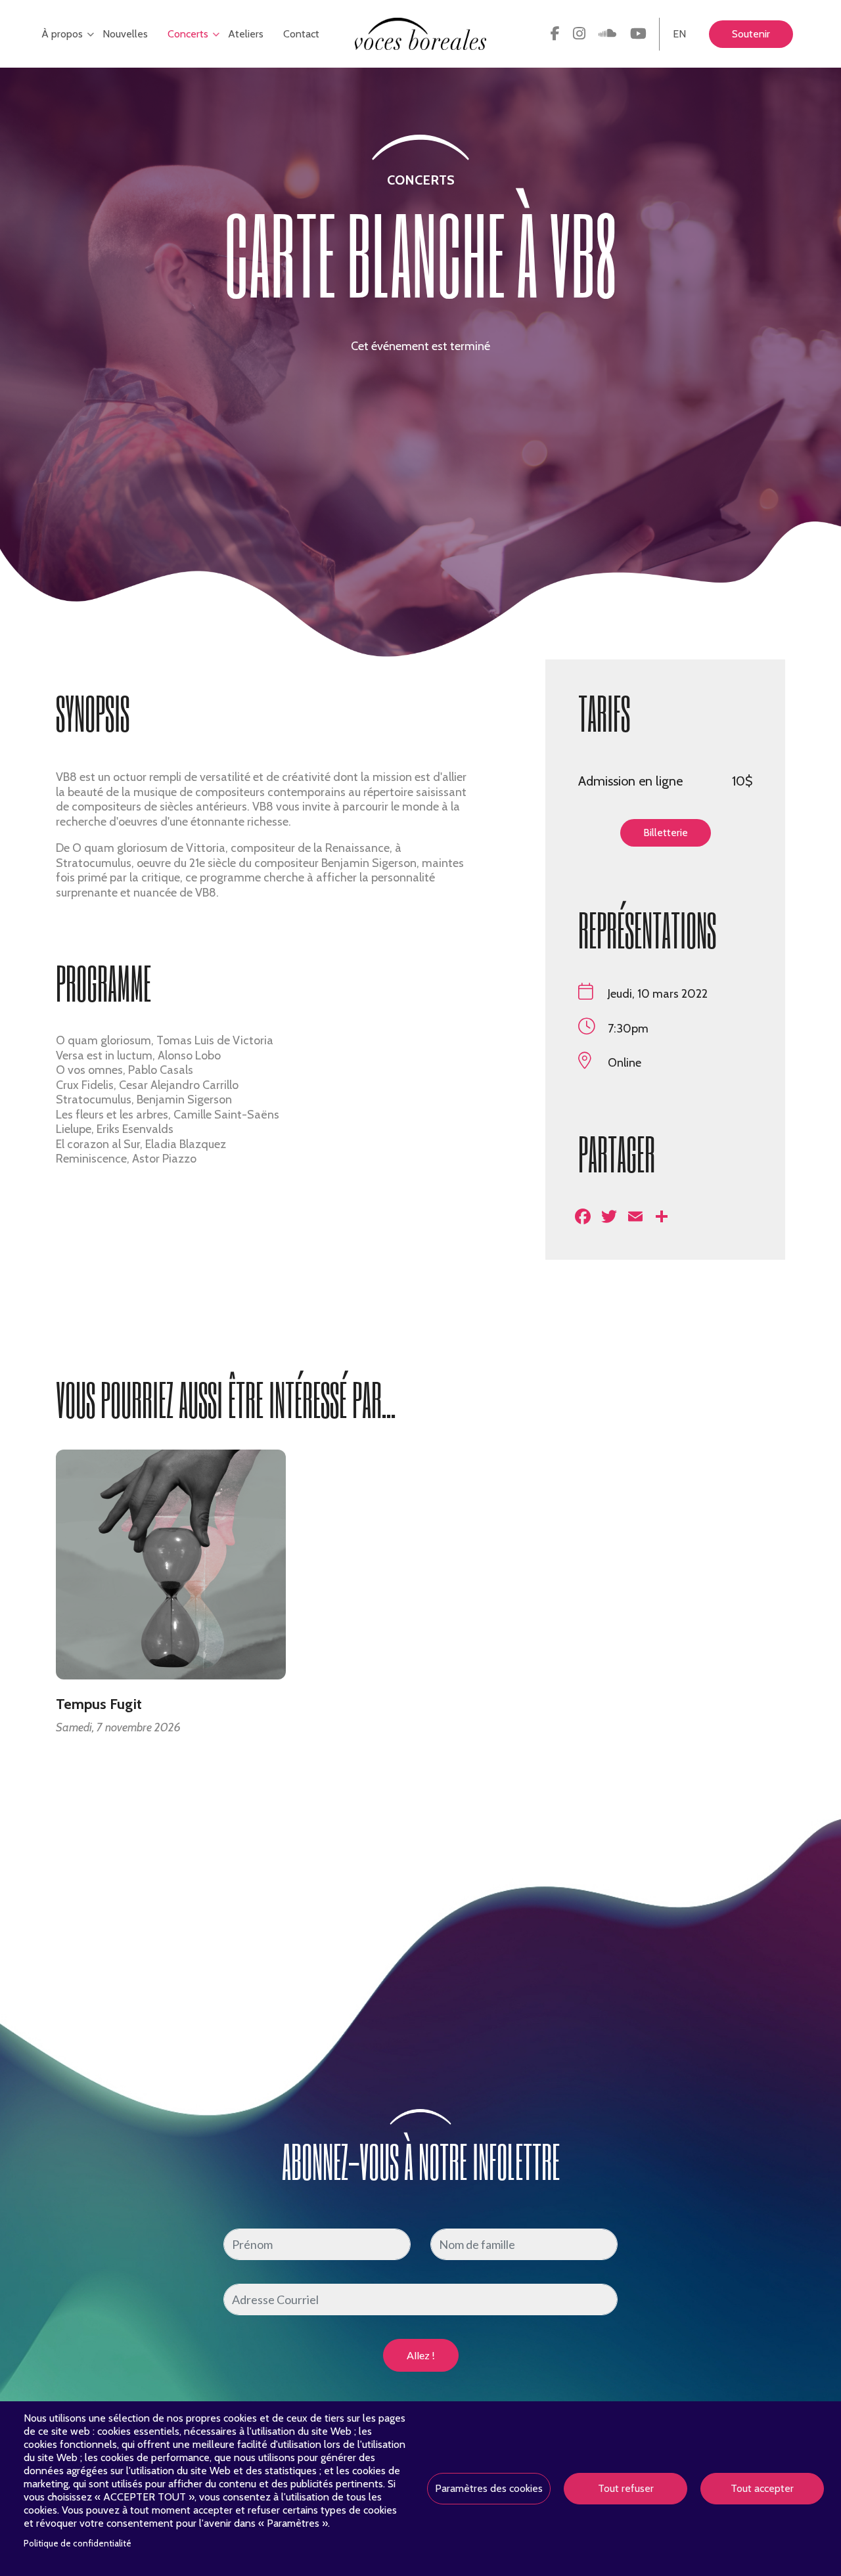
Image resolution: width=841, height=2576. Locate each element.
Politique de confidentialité (78, 2543)
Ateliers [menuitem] (246, 34)
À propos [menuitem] (59, 48)
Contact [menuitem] (301, 34)
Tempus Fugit (99, 1704)
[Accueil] (420, 33)
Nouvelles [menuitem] (125, 34)
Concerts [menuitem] (185, 48)
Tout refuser (626, 2488)
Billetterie (666, 833)
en (679, 34)
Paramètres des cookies (489, 2488)
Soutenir (751, 34)
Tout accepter (762, 2488)
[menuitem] (555, 34)
